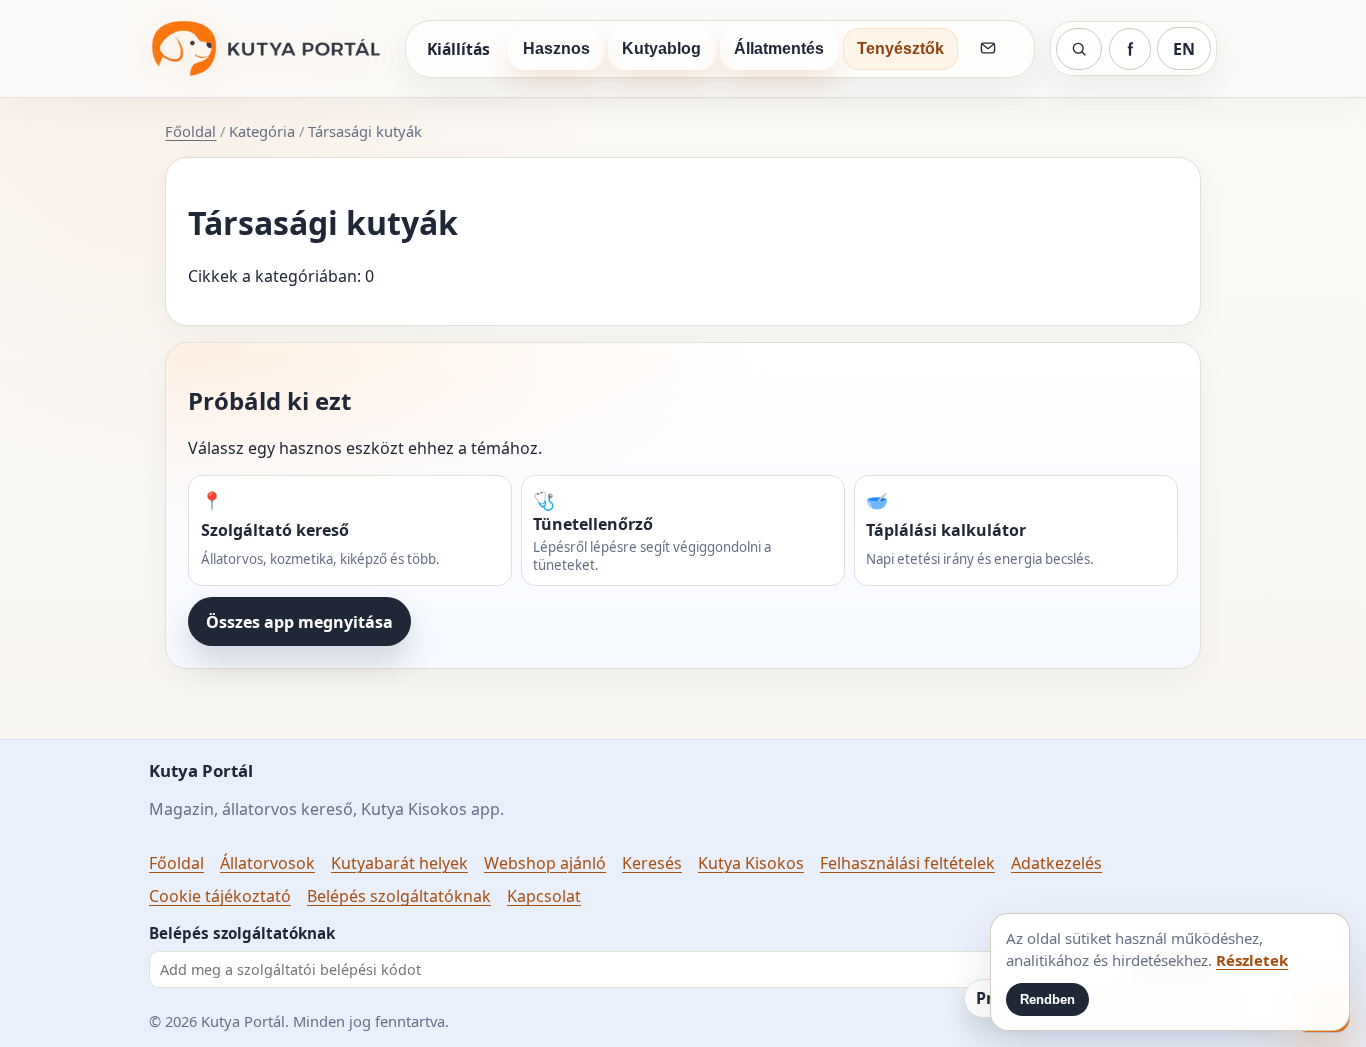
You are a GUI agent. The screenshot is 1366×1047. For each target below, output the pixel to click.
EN (1184, 49)
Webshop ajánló (545, 863)
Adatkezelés (1056, 863)
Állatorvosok (267, 863)
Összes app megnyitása (299, 622)
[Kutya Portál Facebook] (1130, 49)
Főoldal (190, 131)
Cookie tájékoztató (220, 896)
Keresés (652, 863)
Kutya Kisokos (751, 863)
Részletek (1252, 960)
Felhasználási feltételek (907, 863)
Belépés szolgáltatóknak (399, 896)
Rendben (1047, 999)
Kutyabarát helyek (399, 863)
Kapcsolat (544, 896)
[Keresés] (1079, 49)
